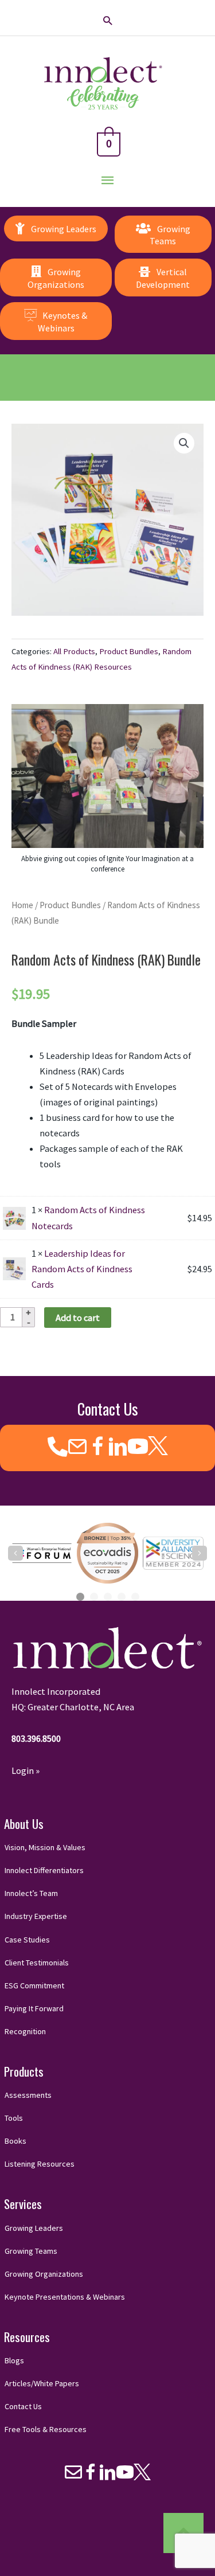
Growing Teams (31, 2251)
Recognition (25, 2031)
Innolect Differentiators (44, 1870)
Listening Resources (40, 2164)
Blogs (14, 2360)
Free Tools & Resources (46, 2429)
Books (15, 2141)
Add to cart (78, 1318)
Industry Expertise (36, 1916)
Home (22, 905)
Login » (26, 1770)
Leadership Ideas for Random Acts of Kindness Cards (82, 1269)
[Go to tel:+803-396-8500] (58, 1447)
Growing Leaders (34, 2228)
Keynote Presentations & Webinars (65, 2297)
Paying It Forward (34, 2008)
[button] (107, 20)
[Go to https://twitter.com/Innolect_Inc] (158, 1446)
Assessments (28, 2095)
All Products (74, 651)
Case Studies (27, 1940)
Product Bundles (129, 651)
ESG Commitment (34, 1985)
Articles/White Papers (42, 2383)
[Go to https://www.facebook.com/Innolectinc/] (98, 1448)
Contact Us (23, 2406)
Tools (14, 2118)
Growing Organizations (44, 2274)
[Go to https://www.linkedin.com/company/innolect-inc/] (118, 1448)
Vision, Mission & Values (45, 1847)
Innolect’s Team (31, 1893)
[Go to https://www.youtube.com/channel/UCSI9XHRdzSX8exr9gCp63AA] (138, 1448)
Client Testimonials (37, 1963)
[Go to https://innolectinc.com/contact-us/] (78, 1448)
